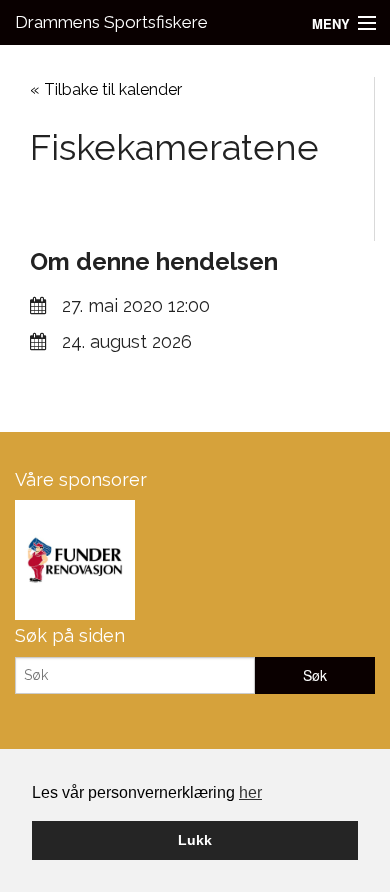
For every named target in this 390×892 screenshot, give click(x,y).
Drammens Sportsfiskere (111, 22)
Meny (331, 23)
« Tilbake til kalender (106, 89)
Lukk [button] (195, 840)
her (250, 792)
